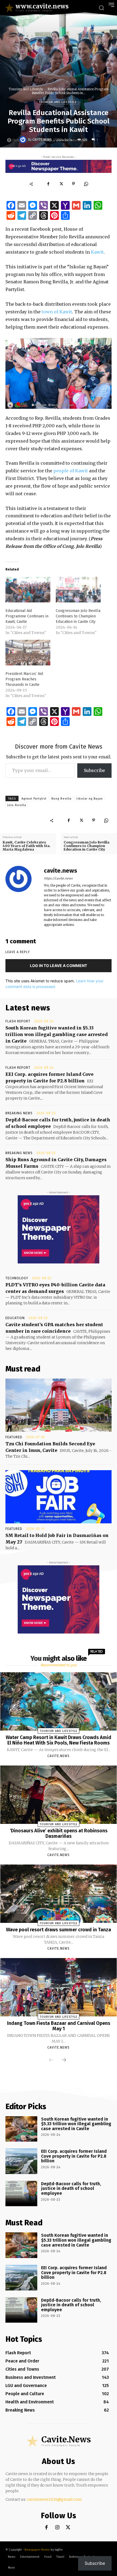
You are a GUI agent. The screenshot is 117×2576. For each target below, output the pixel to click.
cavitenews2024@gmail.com (54, 2499)
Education (15, 1318)
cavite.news (42, 140)
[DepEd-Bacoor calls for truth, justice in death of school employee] (21, 2194)
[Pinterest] (73, 184)
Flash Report (18, 1021)
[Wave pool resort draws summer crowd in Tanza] (59, 1894)
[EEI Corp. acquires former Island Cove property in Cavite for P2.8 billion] (21, 2161)
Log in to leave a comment (59, 966)
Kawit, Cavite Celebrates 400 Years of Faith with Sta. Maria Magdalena (27, 846)
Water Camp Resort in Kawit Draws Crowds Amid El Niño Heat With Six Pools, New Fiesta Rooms (59, 1740)
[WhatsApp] (86, 184)
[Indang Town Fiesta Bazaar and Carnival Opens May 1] (59, 1987)
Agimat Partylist (34, 799)
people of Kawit (71, 471)
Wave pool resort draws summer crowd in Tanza (59, 1930)
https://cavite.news (58, 878)
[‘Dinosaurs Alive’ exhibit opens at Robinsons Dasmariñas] (59, 1795)
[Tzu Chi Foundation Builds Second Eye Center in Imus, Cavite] (59, 1405)
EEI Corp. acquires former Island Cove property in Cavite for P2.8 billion (74, 2156)
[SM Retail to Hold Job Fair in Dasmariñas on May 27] (59, 1497)
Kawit (97, 252)
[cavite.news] (24, 140)
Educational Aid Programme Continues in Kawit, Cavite (27, 616)
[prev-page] (51, 2060)
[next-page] (64, 2060)
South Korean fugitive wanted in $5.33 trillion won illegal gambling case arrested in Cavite (57, 1034)
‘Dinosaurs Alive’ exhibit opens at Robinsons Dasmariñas (59, 1833)
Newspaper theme (37, 2550)
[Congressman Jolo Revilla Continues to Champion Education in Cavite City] (78, 590)
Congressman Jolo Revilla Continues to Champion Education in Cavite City (78, 616)
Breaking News (19, 1113)
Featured (14, 1437)
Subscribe (94, 770)
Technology (17, 1278)
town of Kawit (57, 312)
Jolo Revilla (17, 805)
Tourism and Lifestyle (26, 89)
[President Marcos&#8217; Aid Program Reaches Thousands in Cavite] (28, 653)
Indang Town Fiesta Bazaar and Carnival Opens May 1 (59, 2026)
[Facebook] (48, 184)
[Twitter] (61, 184)
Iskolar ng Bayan (90, 799)
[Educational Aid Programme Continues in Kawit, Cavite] (28, 590)
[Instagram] (57, 2528)
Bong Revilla (61, 799)
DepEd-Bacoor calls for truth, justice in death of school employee (71, 2188)
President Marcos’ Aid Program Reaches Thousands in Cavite (24, 679)
